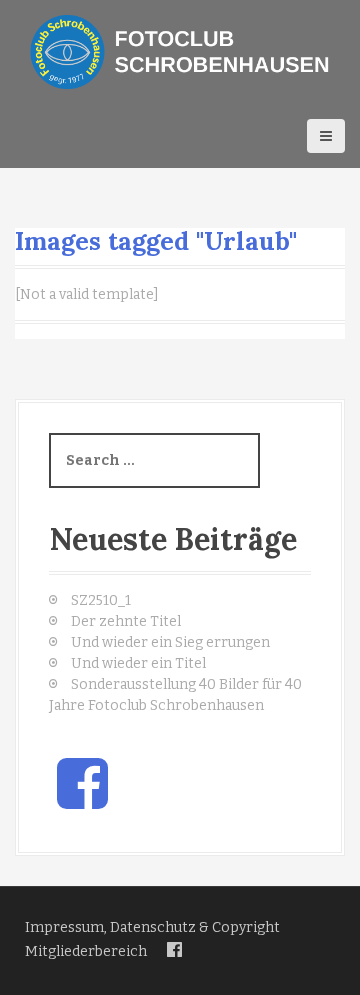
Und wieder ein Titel (138, 663)
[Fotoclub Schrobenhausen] (180, 51)
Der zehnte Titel (126, 621)
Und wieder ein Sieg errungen (170, 642)
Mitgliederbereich (86, 951)
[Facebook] (174, 950)
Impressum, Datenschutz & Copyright (152, 927)
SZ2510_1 (101, 600)
